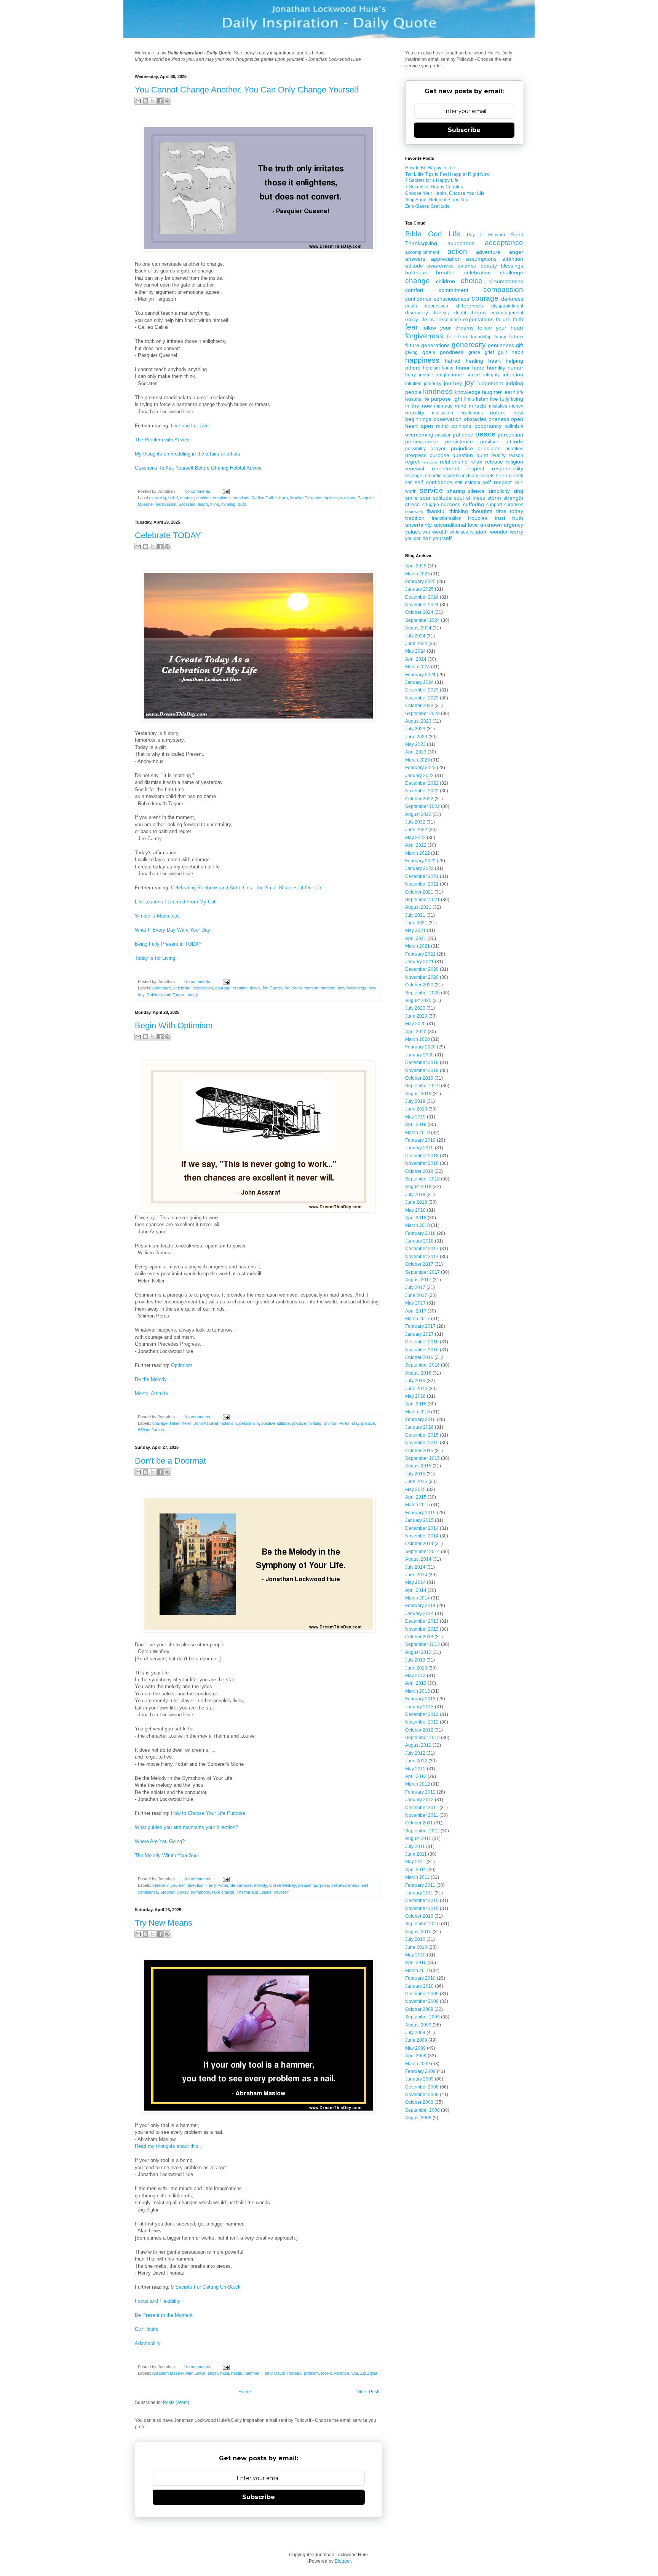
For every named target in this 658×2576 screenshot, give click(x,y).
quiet (482, 455)
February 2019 (420, 1140)
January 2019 (419, 1148)
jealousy (433, 384)
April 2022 (416, 845)
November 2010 (422, 1909)
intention (513, 374)
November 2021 (422, 884)
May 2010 (415, 1955)
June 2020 (416, 1016)
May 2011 (415, 1862)
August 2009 (418, 2025)
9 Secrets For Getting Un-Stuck (206, 2287)
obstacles (475, 419)
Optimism (182, 1365)
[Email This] (138, 101)
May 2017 (415, 1303)
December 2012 (422, 1714)
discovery (417, 312)
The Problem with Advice (162, 440)
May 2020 (415, 1024)
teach (203, 504)
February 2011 (420, 1885)
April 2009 (416, 2056)
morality (415, 413)
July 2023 (415, 729)
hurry (410, 375)
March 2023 (418, 760)
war (355, 2373)
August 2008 (418, 2118)
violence (342, 2373)
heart (494, 361)
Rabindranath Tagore (166, 995)
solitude (442, 498)
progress (416, 455)
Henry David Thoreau (282, 2373)
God (435, 234)
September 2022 (422, 806)
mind (461, 406)
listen (482, 399)
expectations (478, 319)
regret (412, 462)
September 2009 (422, 2017)
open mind (434, 426)
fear (411, 327)
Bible (413, 234)
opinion (331, 498)
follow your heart (501, 328)
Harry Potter (217, 1885)
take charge (223, 1892)
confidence (418, 299)
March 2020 (418, 1039)
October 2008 (419, 2102)
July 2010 (415, 1939)
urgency (513, 525)
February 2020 (420, 1047)
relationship (454, 462)
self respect (497, 482)
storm (494, 498)
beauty (489, 266)
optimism (229, 1423)
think (215, 504)
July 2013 (415, 1660)
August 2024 (418, 628)
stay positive (363, 1423)
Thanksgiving (421, 243)
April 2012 (416, 1776)
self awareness (345, 1885)
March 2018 (418, 1225)
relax (476, 462)
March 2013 (418, 1691)
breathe (445, 272)
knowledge (468, 392)
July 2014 (415, 1567)
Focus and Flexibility (158, 2301)
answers (415, 259)
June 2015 (416, 1482)
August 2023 (418, 721)
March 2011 (417, 1877)
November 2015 (422, 1443)
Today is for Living (155, 958)
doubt (460, 313)
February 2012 (420, 1792)
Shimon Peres (337, 1423)
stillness (476, 498)
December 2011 (422, 1808)
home (448, 368)
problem (311, 2373)
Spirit (517, 234)
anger (213, 2373)
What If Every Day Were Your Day (172, 930)
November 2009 (422, 2001)
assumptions (481, 259)
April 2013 (416, 1683)
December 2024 (422, 597)
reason (516, 456)
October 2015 (419, 1451)
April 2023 (416, 752)
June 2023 (416, 737)
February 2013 (420, 1699)
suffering (474, 504)
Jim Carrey (272, 988)
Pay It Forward (486, 235)
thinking (228, 504)
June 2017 (416, 1295)
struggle (431, 505)
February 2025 (420, 581)
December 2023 (422, 690)
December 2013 (422, 1621)
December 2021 (422, 876)
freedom (457, 336)
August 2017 (418, 1280)
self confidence (433, 482)
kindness (438, 391)
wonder (499, 532)
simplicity (499, 491)
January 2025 (419, 589)
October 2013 (419, 1637)
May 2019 (415, 1117)
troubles (478, 518)
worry (517, 532)
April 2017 (416, 1311)
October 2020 (419, 985)
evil (433, 320)
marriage (443, 406)
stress (412, 504)
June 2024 (416, 644)
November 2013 (422, 1629)
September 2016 (422, 1365)
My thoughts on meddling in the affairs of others (188, 454)
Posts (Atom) (176, 2402)
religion (514, 462)
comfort (414, 290)
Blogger (343, 2561)
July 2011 (415, 1846)
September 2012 (422, 1738)
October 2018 (419, 1171)
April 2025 (416, 566)
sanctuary (468, 476)
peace (486, 434)
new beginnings (352, 988)
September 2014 (422, 1552)
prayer (438, 448)
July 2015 (415, 1474)
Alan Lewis (195, 2373)
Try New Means (164, 1923)
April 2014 (416, 1590)
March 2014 (418, 1598)
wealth (440, 532)
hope (478, 368)
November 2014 (422, 1536)
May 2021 (415, 930)
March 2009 (418, 2064)
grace (474, 352)
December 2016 (422, 1342)
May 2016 (415, 1396)
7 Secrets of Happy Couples (434, 187)
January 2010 (419, 1986)
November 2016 (422, 1350)
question (463, 455)
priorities (514, 449)
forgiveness (424, 336)
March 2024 (418, 667)
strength (513, 498)
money (516, 406)
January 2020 (419, 1055)
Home (245, 2392)
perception (510, 435)
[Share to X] (153, 101)
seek (518, 476)
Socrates (187, 504)
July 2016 (415, 1381)
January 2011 (419, 1893)
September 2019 (422, 1086)
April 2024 (416, 659)
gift (520, 345)
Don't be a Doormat (170, 1461)
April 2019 (416, 1125)
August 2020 (418, 1000)
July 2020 (415, 1008)
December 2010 (422, 1901)
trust (500, 518)
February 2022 (420, 861)
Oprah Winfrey (283, 1885)
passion (443, 435)
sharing (456, 491)
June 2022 (416, 830)
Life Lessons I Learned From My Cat (175, 902)
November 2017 (422, 1257)
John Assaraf (206, 1423)
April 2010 (416, 1963)
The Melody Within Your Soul (167, 1855)
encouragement (507, 313)
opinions (348, 498)
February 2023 (420, 768)
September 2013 (422, 1644)
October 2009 (419, 2009)
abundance (461, 243)
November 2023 (422, 698)
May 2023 (415, 744)
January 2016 (419, 1427)
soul (459, 498)
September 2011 (422, 1831)
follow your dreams (448, 328)
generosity (469, 345)
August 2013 (418, 1652)
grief (489, 352)
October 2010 (419, 1916)
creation (240, 988)
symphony (200, 1892)
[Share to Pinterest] (167, 101)
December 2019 (422, 1063)
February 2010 (420, 1978)
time (501, 511)
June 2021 (416, 923)
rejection (430, 462)
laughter (492, 392)
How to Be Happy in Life (430, 168)
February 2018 (420, 1233)
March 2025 (418, 574)
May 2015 (415, 1490)
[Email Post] (225, 491)
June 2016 (416, 1389)
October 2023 (419, 706)
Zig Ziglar (369, 2373)
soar (425, 498)
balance (467, 266)
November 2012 (422, 1722)
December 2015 (422, 1435)
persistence (459, 441)
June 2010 (416, 1947)
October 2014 (419, 1544)
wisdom (479, 532)
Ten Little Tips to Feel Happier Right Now (447, 174)
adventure (162, 988)
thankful (436, 511)
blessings (512, 266)
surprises (514, 505)
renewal (415, 468)
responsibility (508, 468)
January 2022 (419, 868)
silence (476, 491)
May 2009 (415, 2048)
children (446, 281)
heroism (431, 368)
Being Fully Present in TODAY (168, 944)
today (193, 995)
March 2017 (418, 1319)
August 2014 (418, 1559)
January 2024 (419, 682)
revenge (414, 476)
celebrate (182, 988)
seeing (504, 475)
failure (503, 319)
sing (518, 491)
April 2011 (416, 1870)
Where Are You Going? (160, 1841)
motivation (442, 413)
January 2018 (419, 1241)
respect (475, 468)
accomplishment (422, 252)
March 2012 (418, 1784)
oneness (499, 419)
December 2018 (422, 1156)
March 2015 (418, 1505)
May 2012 (415, 1769)
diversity (441, 313)
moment (328, 988)
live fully (500, 399)
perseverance (422, 441)
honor (463, 368)
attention (513, 259)
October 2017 (419, 1264)
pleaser (305, 1885)
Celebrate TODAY (168, 535)
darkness (512, 299)
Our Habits (147, 2329)
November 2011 (422, 1815)
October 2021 (419, 892)
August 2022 (418, 814)
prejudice (462, 448)
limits (470, 399)
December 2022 (422, 783)
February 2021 (420, 954)
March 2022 (418, 853)
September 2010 (422, 1924)
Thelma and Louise (254, 1892)
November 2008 (422, 2095)
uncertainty (418, 525)
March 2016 (418, 1412)
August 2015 (418, 1466)
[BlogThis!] (145, 101)
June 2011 (416, 1854)
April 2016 (416, 1404)
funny (500, 337)
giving (411, 352)
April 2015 (416, 1497)
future (516, 336)
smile (411, 498)
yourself (281, 1892)
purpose (321, 1885)
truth (242, 504)
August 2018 (418, 1187)
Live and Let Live (190, 426)
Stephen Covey (174, 1892)
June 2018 (416, 1202)
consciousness (451, 299)
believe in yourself (169, 1885)
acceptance (504, 243)
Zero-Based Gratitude (427, 206)
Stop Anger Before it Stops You (437, 200)
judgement (490, 383)
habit (224, 2373)
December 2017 (422, 1249)
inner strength (434, 375)
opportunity (488, 426)
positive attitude (275, 1423)
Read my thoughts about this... (170, 2146)
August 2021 (418, 907)
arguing (159, 498)
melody (260, 1885)
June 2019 (416, 1109)
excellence (450, 320)
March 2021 (418, 946)
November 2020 (422, 977)
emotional (222, 498)
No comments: (198, 491)
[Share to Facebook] (160, 101)
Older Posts (368, 2392)
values (413, 532)
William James (151, 1430)
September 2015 (422, 1458)
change (187, 498)
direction (196, 1885)
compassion (503, 289)
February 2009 (420, 2071)
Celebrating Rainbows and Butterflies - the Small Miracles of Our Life (247, 888)
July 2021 (415, 915)
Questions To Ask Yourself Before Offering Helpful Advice (198, 468)
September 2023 (422, 714)
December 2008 (422, 2087)
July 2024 (415, 636)
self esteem (467, 483)
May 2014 (415, 1582)
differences (470, 306)
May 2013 (415, 1676)
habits (237, 2373)
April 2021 (416, 938)
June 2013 (416, 1668)
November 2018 (422, 1163)
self (409, 483)
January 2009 (419, 2079)
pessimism (249, 1423)
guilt (502, 352)
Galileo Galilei (264, 498)
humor (515, 368)
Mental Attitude (151, 1393)
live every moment (301, 988)
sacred (450, 476)
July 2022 (415, 822)
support (494, 505)
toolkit (326, 2373)
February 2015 (420, 1513)
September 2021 (422, 900)
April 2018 (416, 1218)
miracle (478, 406)
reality (498, 455)
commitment (454, 290)
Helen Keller (181, 1423)
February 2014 (420, 1606)
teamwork (414, 511)
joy (469, 383)
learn (283, 498)
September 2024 (422, 620)
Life (454, 234)
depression (437, 306)
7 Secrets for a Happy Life (432, 180)
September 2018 (422, 1179)
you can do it (418, 538)
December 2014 (422, 1528)
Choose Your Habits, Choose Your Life (445, 193)
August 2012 (418, 1745)
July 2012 (415, 1753)
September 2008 (422, 2110)
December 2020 (422, 969)
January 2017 (419, 1334)
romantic (432, 476)
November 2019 (422, 1071)
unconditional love (456, 525)
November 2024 (422, 605)
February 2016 (420, 1419)
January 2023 (419, 776)
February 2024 (420, 675)
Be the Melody (151, 1379)
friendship (481, 337)
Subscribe (259, 2497)
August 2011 (418, 1838)
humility (496, 368)
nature (498, 413)
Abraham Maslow (168, 2373)
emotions (241, 498)
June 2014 (416, 1575)
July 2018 (415, 1195)
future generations (427, 345)
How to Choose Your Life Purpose (208, 1813)
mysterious (472, 413)
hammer (252, 2373)
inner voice (466, 374)
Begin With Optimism (174, 1025)
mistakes (498, 406)
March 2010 (418, 1971)
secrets (487, 476)
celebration (203, 988)
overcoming (419, 435)
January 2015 (419, 1520)
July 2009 (415, 2033)
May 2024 (415, 651)
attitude (414, 266)
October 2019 (419, 1078)
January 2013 (419, 1707)
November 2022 (422, 791)
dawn (255, 988)
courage (223, 988)
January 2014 (419, 1614)
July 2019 (415, 1101)
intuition (413, 384)
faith (518, 319)
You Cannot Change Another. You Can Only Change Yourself (247, 90)
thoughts (482, 511)
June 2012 (416, 1761)
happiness (422, 360)
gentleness (501, 345)
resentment (446, 468)
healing (474, 361)
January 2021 (419, 962)
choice (472, 281)
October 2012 (419, 1730)
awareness (440, 266)
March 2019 (418, 1133)
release (494, 462)
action (457, 251)
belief (173, 498)
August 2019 (418, 1094)
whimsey (459, 532)
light (457, 399)
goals (429, 352)
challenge (512, 272)
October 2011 (419, 1823)
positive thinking (307, 1423)
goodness (452, 352)
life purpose (241, 1885)
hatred (453, 361)
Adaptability (148, 2343)
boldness (416, 272)
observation (447, 419)
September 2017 (422, 1272)
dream (478, 312)
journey (453, 383)
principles (489, 448)
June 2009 (416, 2040)
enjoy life (416, 319)
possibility (415, 449)
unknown (491, 525)
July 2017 (415, 1287)
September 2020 (422, 993)
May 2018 (415, 1210)
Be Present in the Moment (164, 2315)
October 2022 (419, 799)
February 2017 (420, 1326)
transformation (447, 518)
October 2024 (419, 612)
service (431, 490)
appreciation (446, 259)
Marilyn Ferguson (306, 498)
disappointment (507, 306)
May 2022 (415, 838)
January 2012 (419, 1800)
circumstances (506, 281)
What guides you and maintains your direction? (186, 1827)
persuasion (166, 504)
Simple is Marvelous (157, 916)
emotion (203, 498)
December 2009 (422, 1994)
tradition (415, 518)
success (451, 504)
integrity (491, 375)
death (411, 306)
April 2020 (416, 1032)
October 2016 (419, 1357)
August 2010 (418, 1932)
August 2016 (418, 1373)
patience (463, 435)
